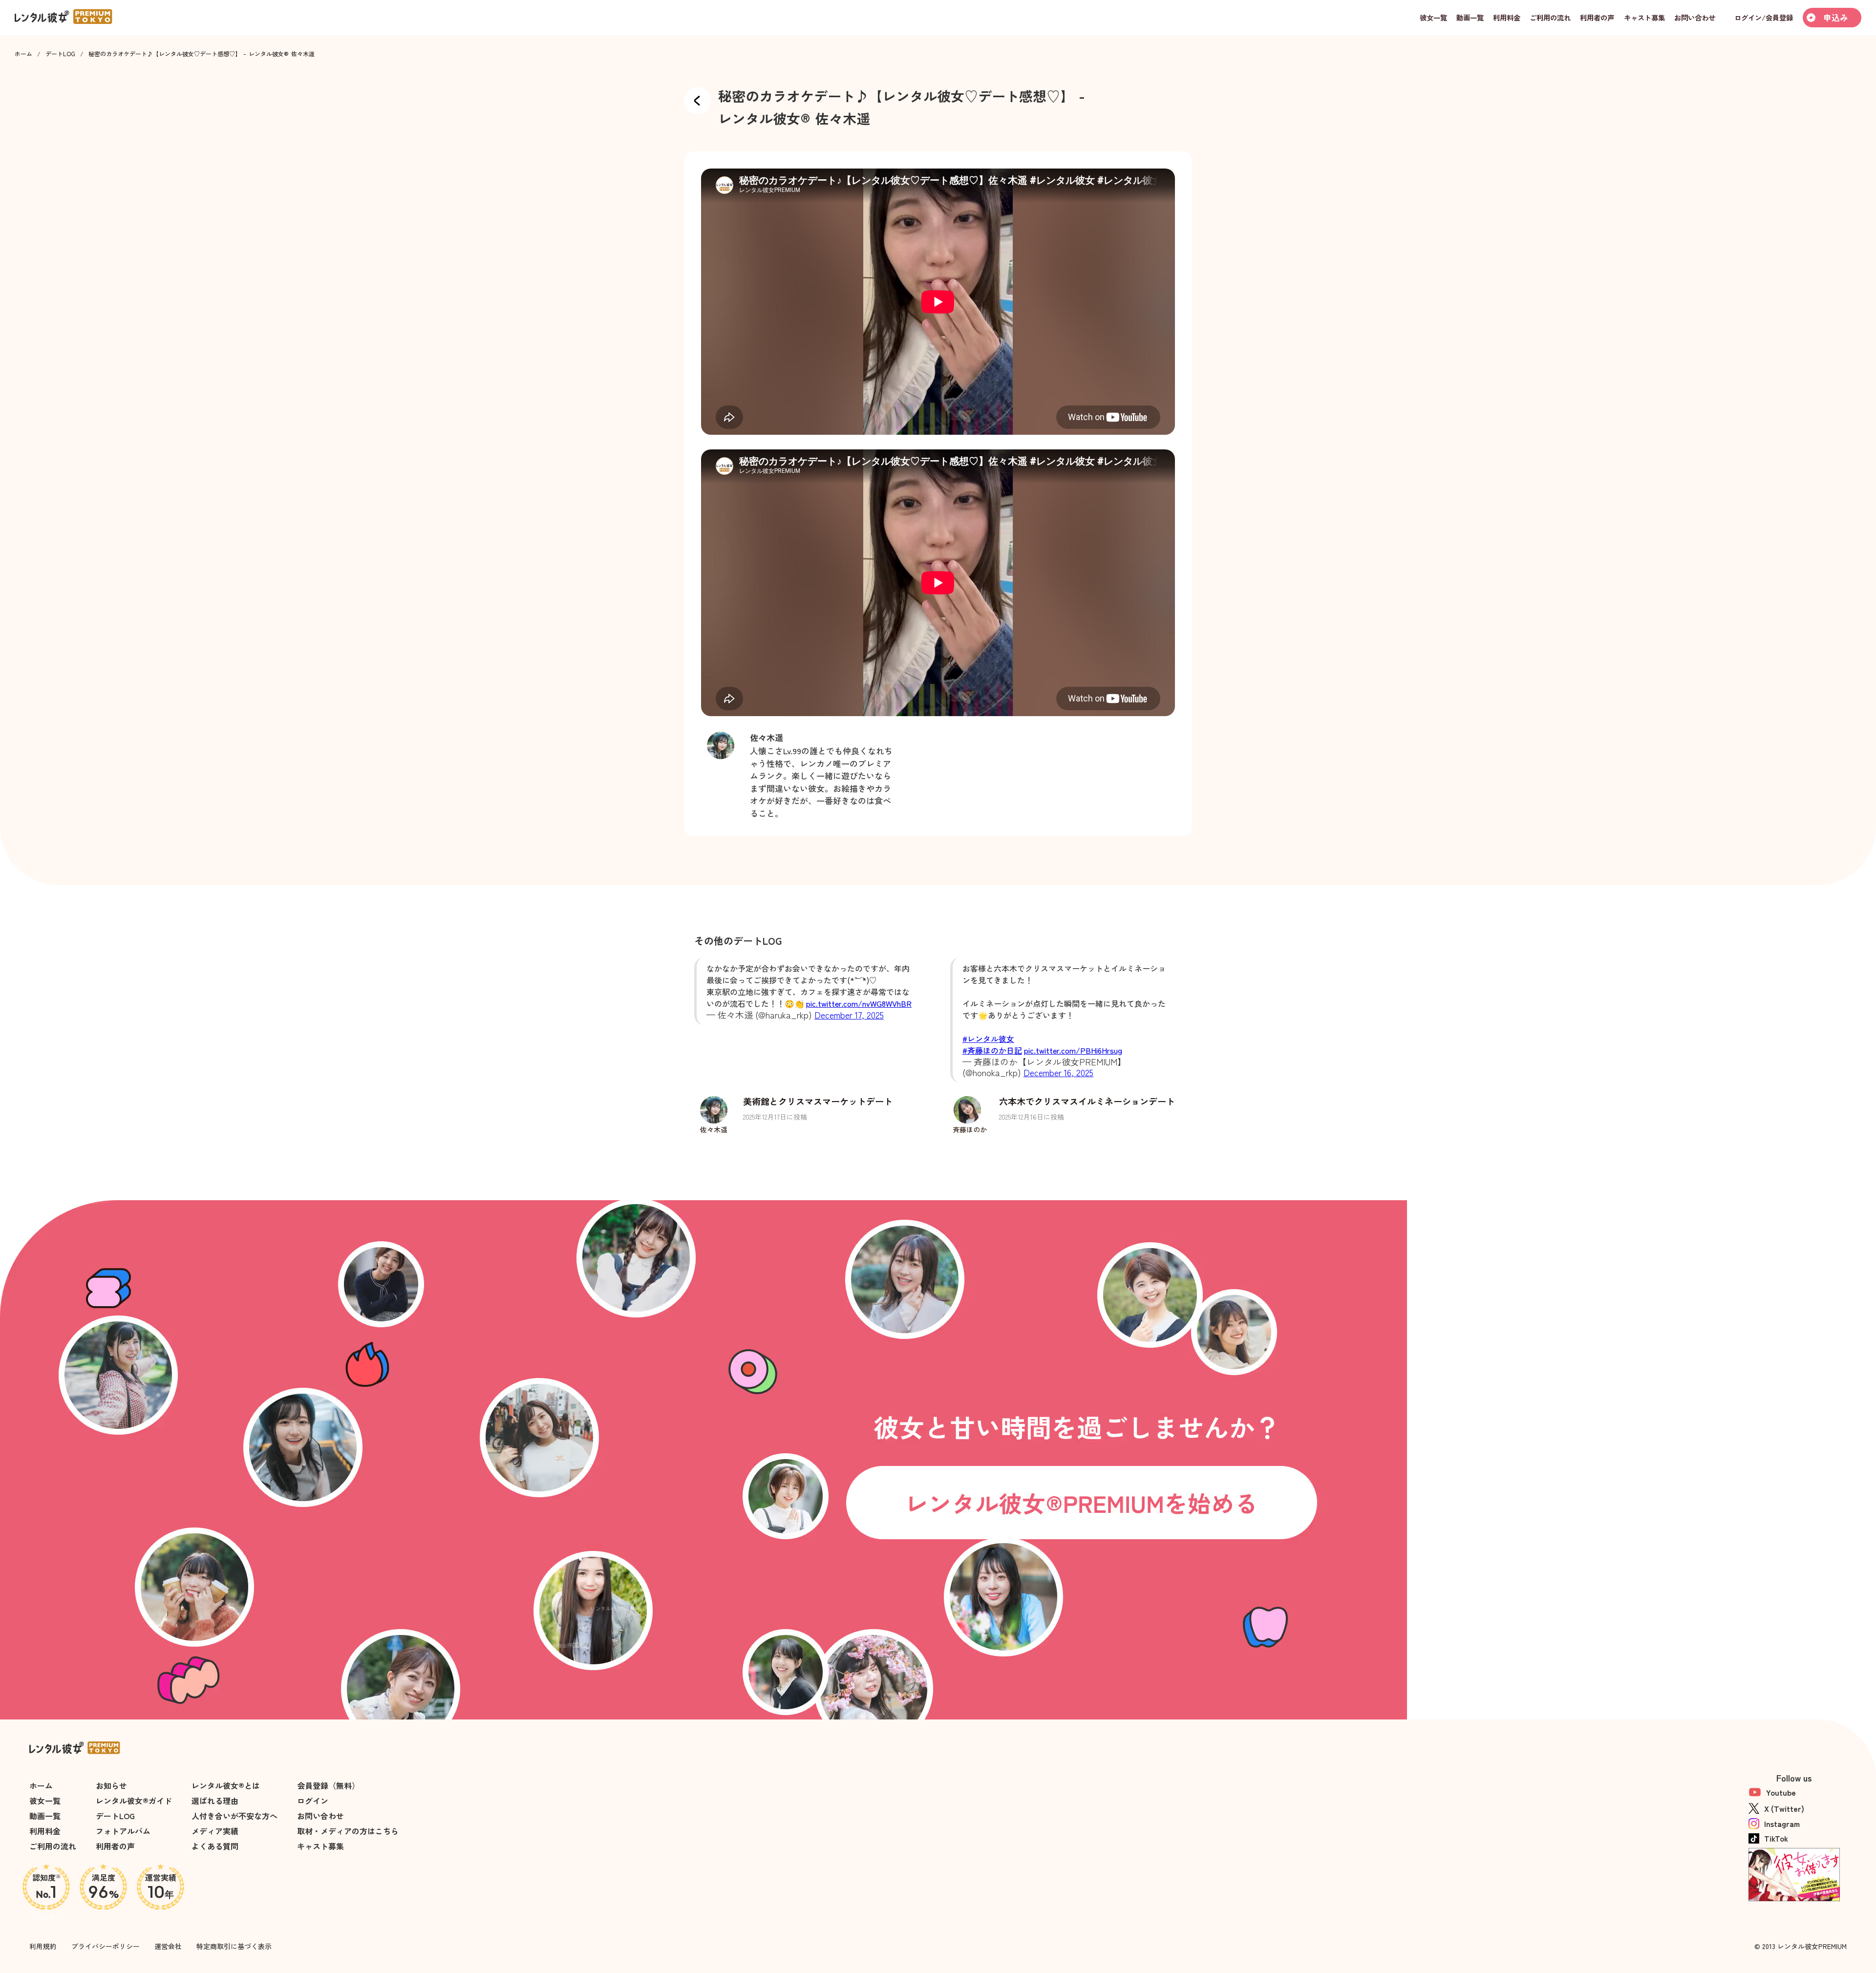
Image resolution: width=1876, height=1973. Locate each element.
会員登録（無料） (328, 1785)
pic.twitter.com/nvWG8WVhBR (859, 1003)
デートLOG (60, 54)
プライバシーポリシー (106, 1946)
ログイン (313, 1801)
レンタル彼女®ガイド (134, 1801)
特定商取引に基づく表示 (234, 1946)
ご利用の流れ (53, 1846)
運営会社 (168, 1946)
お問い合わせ (320, 1816)
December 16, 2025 (1058, 1072)
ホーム (23, 54)
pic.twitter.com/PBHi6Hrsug (1073, 1050)
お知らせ (111, 1785)
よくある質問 (215, 1846)
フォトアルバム (123, 1831)
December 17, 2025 (849, 1015)
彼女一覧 (45, 1801)
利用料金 (45, 1831)
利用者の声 (115, 1846)
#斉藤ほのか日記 (992, 1050)
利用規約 (43, 1946)
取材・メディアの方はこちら (348, 1831)
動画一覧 (45, 1816)
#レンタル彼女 (988, 1039)
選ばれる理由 (215, 1801)
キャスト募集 (320, 1846)
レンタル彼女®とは (226, 1785)
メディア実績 (215, 1831)
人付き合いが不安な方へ (234, 1816)
